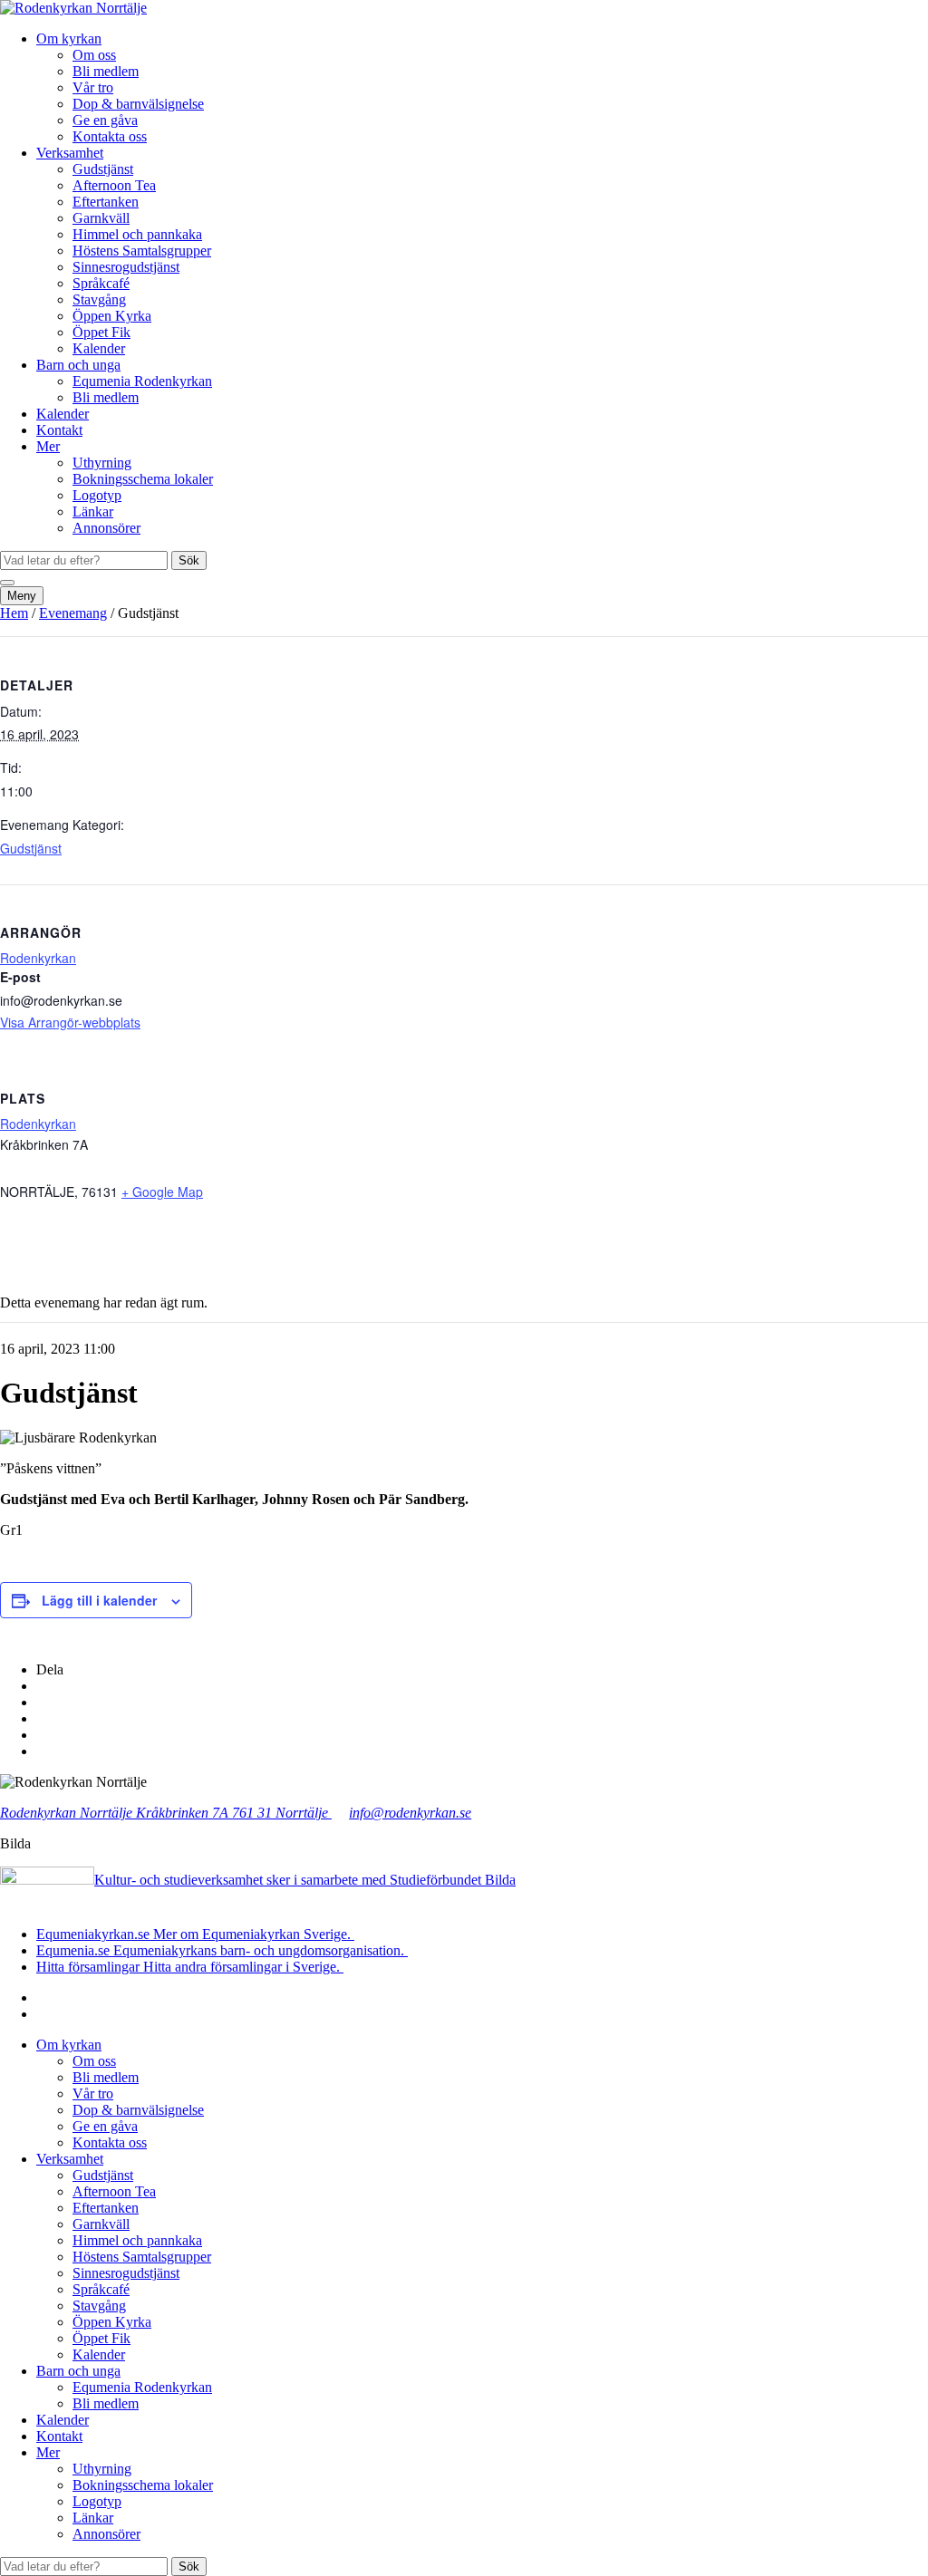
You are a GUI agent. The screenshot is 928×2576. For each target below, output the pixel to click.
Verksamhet (70, 153)
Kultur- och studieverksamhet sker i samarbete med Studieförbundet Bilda (305, 1880)
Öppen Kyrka (112, 316)
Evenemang (73, 613)
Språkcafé (101, 283)
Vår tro (93, 87)
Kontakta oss (110, 136)
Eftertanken (106, 202)
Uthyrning (102, 463)
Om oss (94, 55)
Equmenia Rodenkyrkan (142, 381)
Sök (189, 560)
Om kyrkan (69, 39)
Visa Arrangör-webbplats (70, 1022)
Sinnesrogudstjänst (126, 267)
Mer (48, 446)
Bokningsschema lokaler (143, 479)
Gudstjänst (103, 169)
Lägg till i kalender (99, 1600)
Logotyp (97, 495)
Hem (14, 613)
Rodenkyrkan (38, 958)
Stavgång (99, 299)
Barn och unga (78, 365)
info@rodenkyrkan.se (410, 1813)
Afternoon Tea (114, 185)
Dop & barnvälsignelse (138, 104)
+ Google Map (162, 1192)
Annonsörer (106, 528)
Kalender (99, 348)
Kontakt (59, 430)
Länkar (93, 511)
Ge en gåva (105, 120)
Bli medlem (106, 71)
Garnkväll (101, 218)
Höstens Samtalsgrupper (142, 251)
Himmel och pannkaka (137, 234)
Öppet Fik (101, 332)
